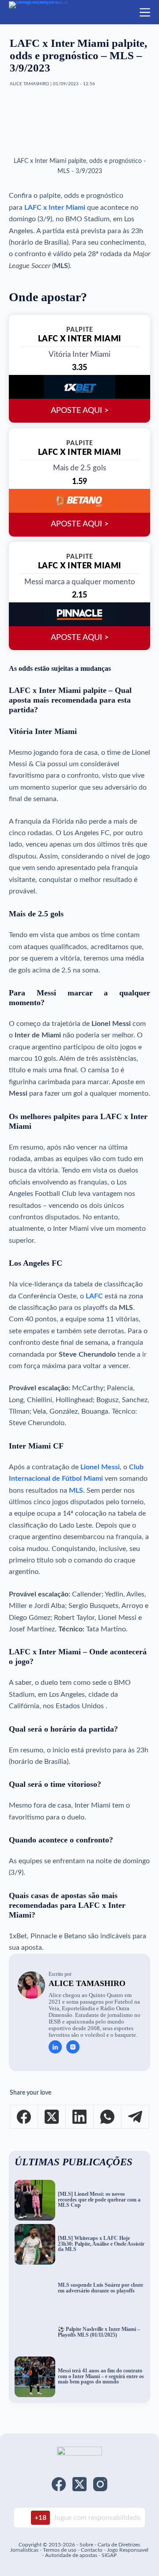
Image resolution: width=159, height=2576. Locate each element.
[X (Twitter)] (52, 2117)
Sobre (86, 2545)
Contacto (92, 2550)
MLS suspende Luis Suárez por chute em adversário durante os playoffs (100, 2288)
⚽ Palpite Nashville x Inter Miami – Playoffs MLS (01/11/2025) (99, 2332)
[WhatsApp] (108, 2117)
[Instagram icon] (73, 2047)
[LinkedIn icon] (55, 2047)
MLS (76, 1490)
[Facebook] (24, 2117)
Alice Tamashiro (87, 1983)
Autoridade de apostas (71, 2555)
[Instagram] (100, 2484)
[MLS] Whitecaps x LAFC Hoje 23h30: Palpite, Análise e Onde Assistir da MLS (101, 2244)
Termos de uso (60, 2550)
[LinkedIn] (80, 2117)
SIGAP (109, 2555)
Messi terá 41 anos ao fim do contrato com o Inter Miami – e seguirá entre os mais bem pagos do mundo (101, 2376)
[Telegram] (135, 2117)
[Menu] (145, 12)
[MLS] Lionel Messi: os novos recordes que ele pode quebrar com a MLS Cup (99, 2200)
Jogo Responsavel (128, 2550)
